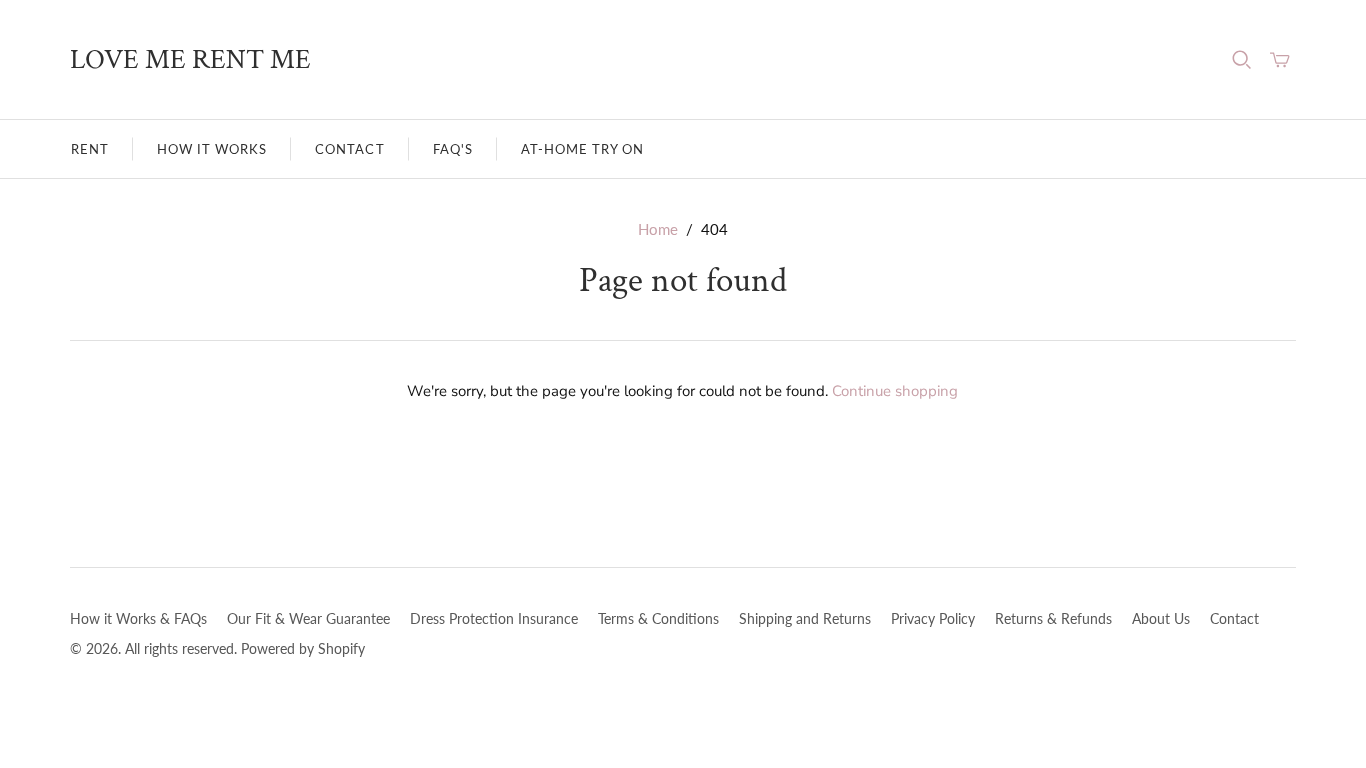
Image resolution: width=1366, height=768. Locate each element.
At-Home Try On (583, 149)
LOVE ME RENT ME (190, 59)
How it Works (212, 149)
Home (658, 229)
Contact (349, 149)
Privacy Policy (933, 618)
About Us (1161, 618)
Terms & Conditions (658, 618)
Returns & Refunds (1053, 618)
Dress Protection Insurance (494, 618)
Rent (90, 149)
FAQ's (453, 149)
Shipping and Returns (805, 618)
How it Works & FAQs (138, 618)
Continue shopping (895, 391)
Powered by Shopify (303, 648)
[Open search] (1242, 60)
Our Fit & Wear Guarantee (308, 618)
